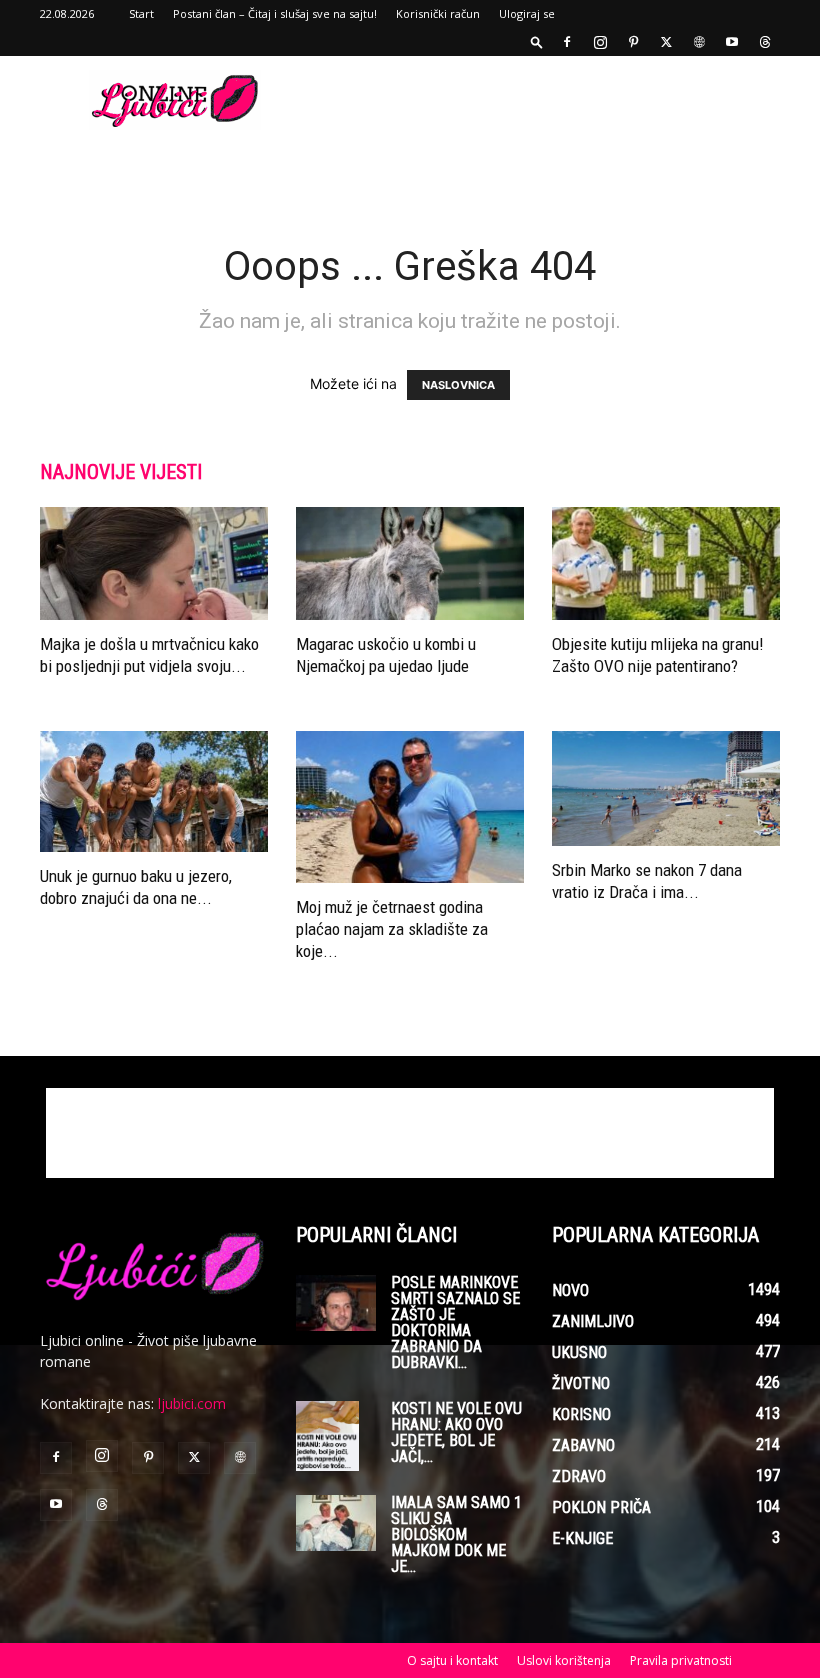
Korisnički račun (438, 13)
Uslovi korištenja (564, 1660)
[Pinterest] (633, 42)
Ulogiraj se (527, 13)
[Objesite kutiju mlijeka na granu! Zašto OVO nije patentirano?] (666, 563)
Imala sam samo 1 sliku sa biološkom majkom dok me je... (456, 1534)
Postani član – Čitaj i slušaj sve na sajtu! (275, 13)
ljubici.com (192, 1403)
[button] (537, 41)
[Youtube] (732, 42)
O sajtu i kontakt (452, 1660)
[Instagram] (600, 42)
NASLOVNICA (458, 385)
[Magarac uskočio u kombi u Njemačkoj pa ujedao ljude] (410, 563)
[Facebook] (567, 42)
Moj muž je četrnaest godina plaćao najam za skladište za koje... (392, 929)
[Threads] (765, 42)
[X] (666, 42)
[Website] (699, 42)
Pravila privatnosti (681, 1660)
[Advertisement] (545, 100)
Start (141, 13)
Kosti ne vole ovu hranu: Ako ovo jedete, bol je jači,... (456, 1432)
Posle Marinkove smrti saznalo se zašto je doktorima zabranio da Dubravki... (455, 1322)
